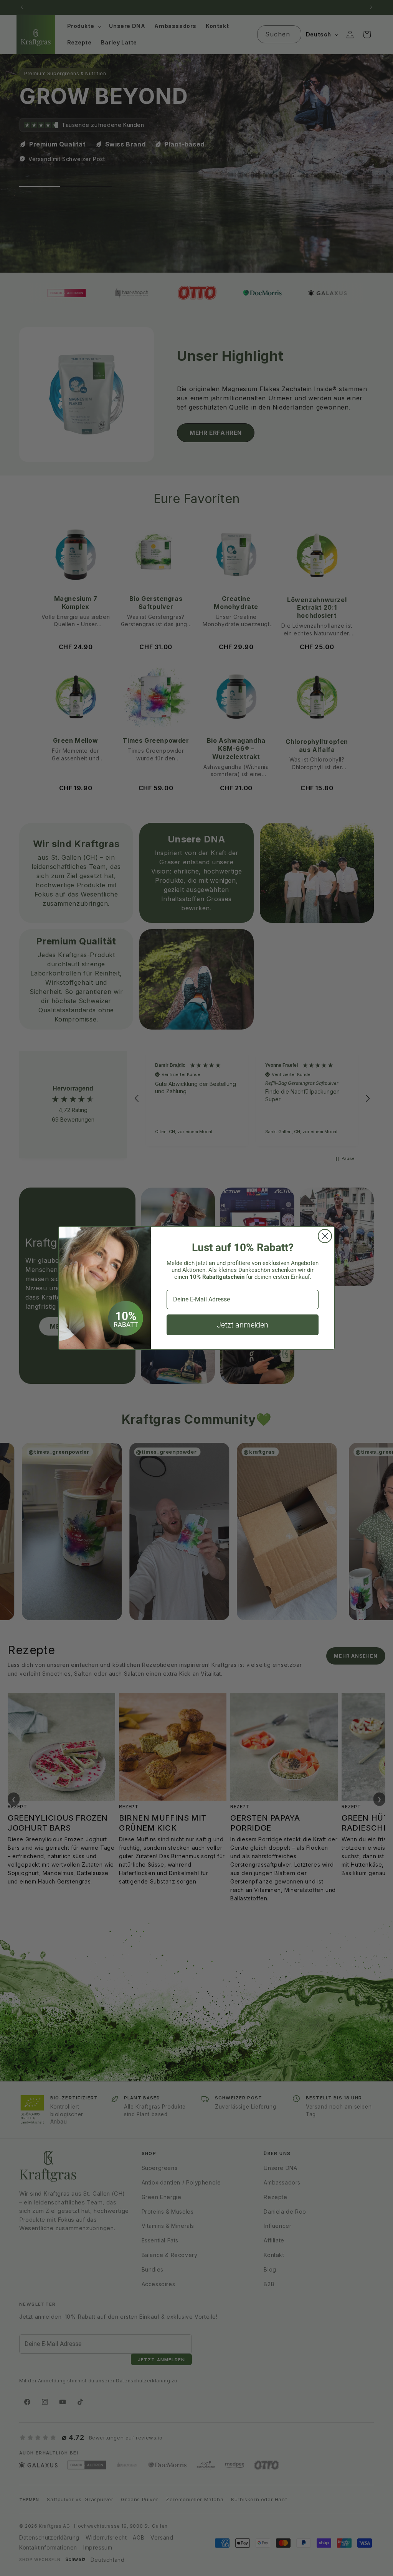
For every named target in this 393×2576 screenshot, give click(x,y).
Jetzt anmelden (243, 1325)
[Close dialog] (325, 1236)
